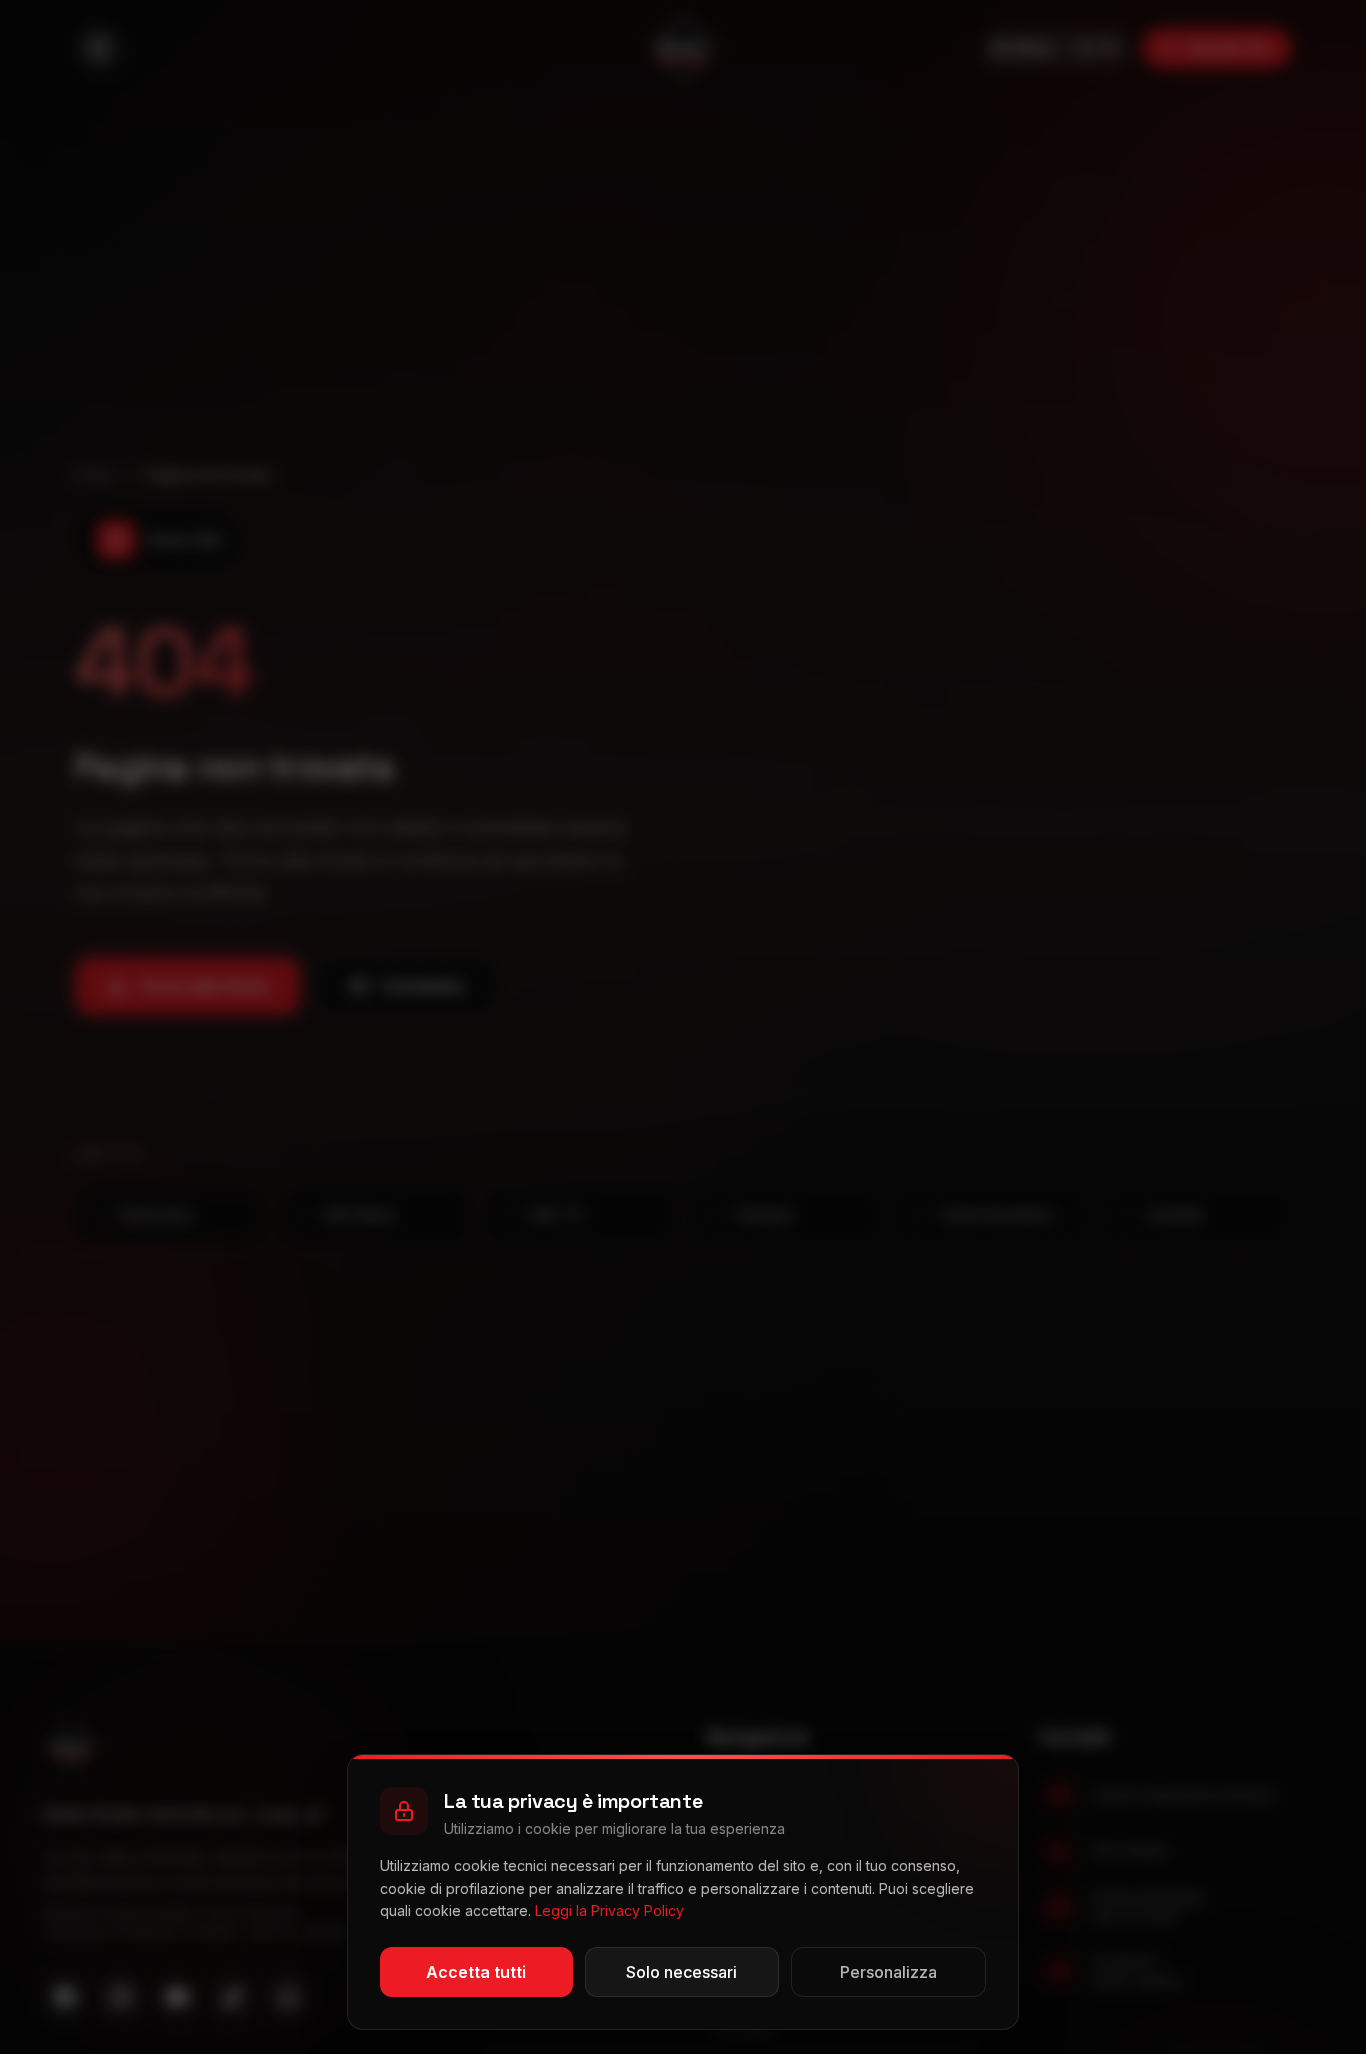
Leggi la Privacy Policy (609, 1910)
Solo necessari (681, 1972)
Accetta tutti (476, 1972)
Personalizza (888, 1972)
